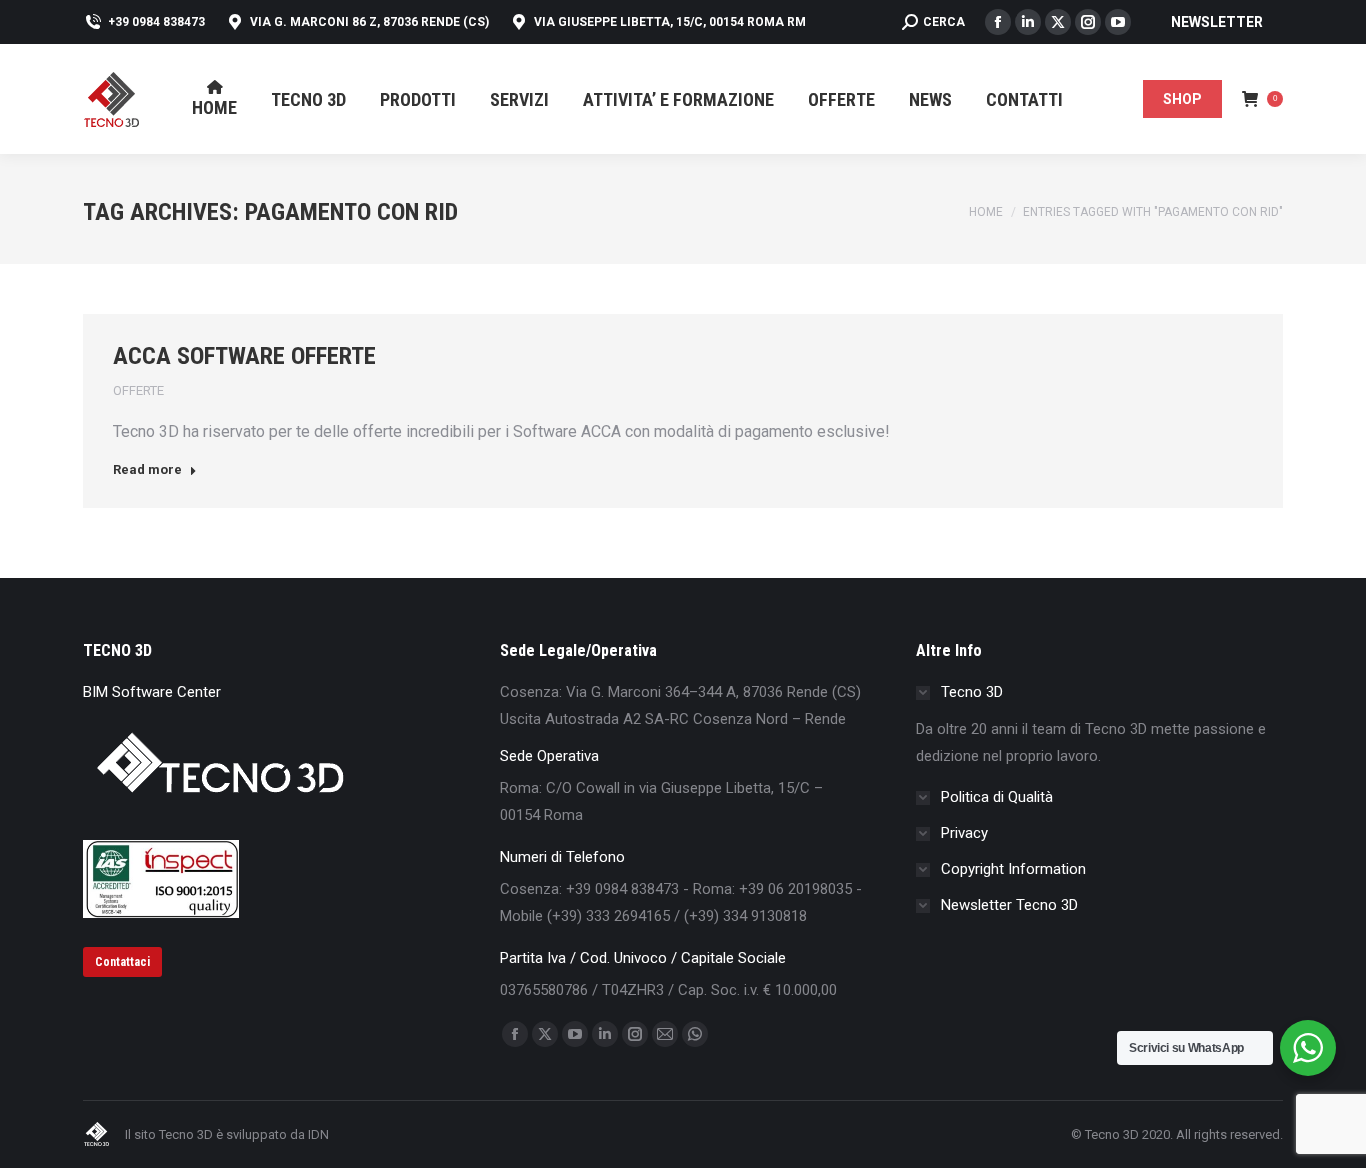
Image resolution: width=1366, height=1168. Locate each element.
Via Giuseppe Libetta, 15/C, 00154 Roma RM (670, 22)
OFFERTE (138, 390)
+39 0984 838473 (156, 22)
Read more (147, 469)
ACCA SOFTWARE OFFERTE (244, 356)
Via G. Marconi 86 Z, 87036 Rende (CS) (369, 22)
